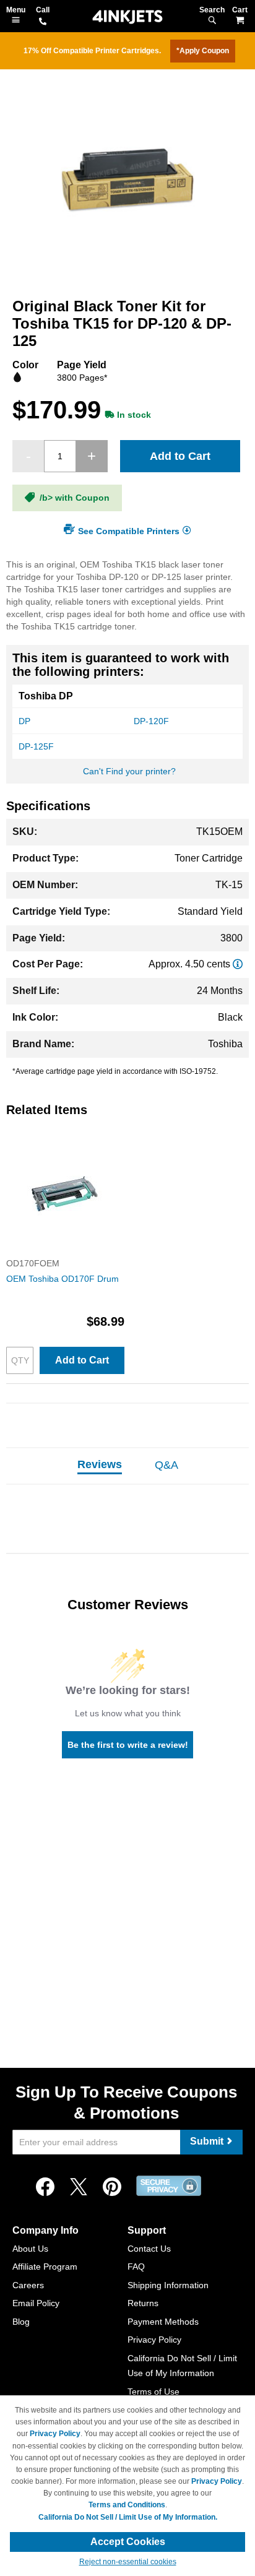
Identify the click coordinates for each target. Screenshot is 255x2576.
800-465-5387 (43, 22)
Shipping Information (168, 2285)
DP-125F (36, 746)
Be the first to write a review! (128, 1745)
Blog (21, 2322)
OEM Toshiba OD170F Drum (63, 1279)
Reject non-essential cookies (128, 2562)
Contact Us (149, 2249)
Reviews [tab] (100, 1464)
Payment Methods (163, 2322)
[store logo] (127, 17)
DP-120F (151, 721)
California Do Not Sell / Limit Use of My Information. (128, 2517)
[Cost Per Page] (238, 964)
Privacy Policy (154, 2340)
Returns (143, 2303)
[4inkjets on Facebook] (45, 2187)
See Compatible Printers (129, 530)
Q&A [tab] (166, 1465)
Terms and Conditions (127, 2505)
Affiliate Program (45, 2267)
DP (24, 721)
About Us (30, 2249)
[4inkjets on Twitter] (79, 2187)
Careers (28, 2285)
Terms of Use (153, 2392)
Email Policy (36, 2303)
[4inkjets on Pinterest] (112, 2187)
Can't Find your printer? (129, 771)
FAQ (136, 2267)
